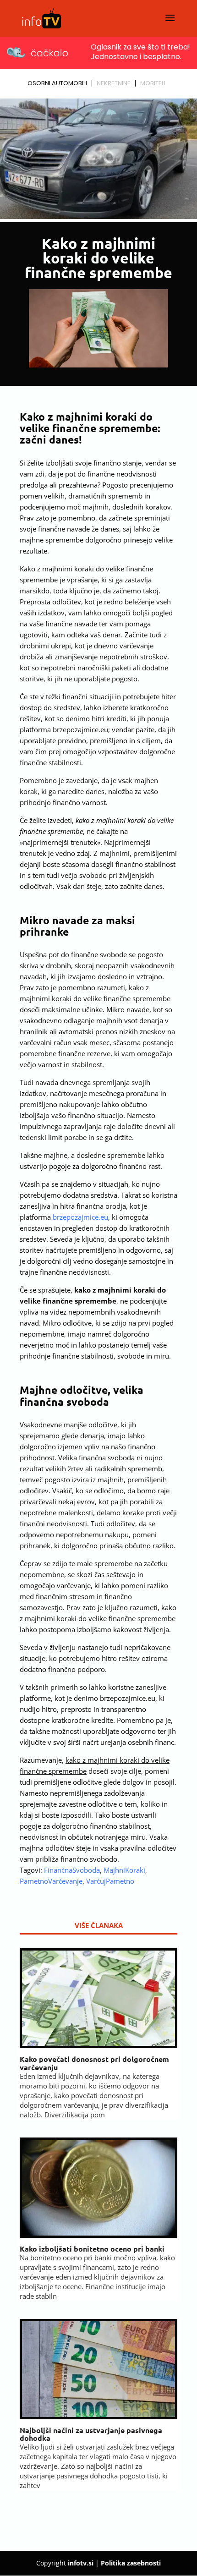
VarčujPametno (110, 1881)
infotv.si (81, 2563)
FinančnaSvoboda (72, 1870)
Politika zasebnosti (131, 2563)
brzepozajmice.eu (80, 1217)
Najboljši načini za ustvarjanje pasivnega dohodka (91, 2434)
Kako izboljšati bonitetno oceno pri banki (92, 2249)
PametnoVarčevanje (51, 1881)
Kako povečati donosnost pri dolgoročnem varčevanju (94, 2063)
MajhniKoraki (124, 1870)
